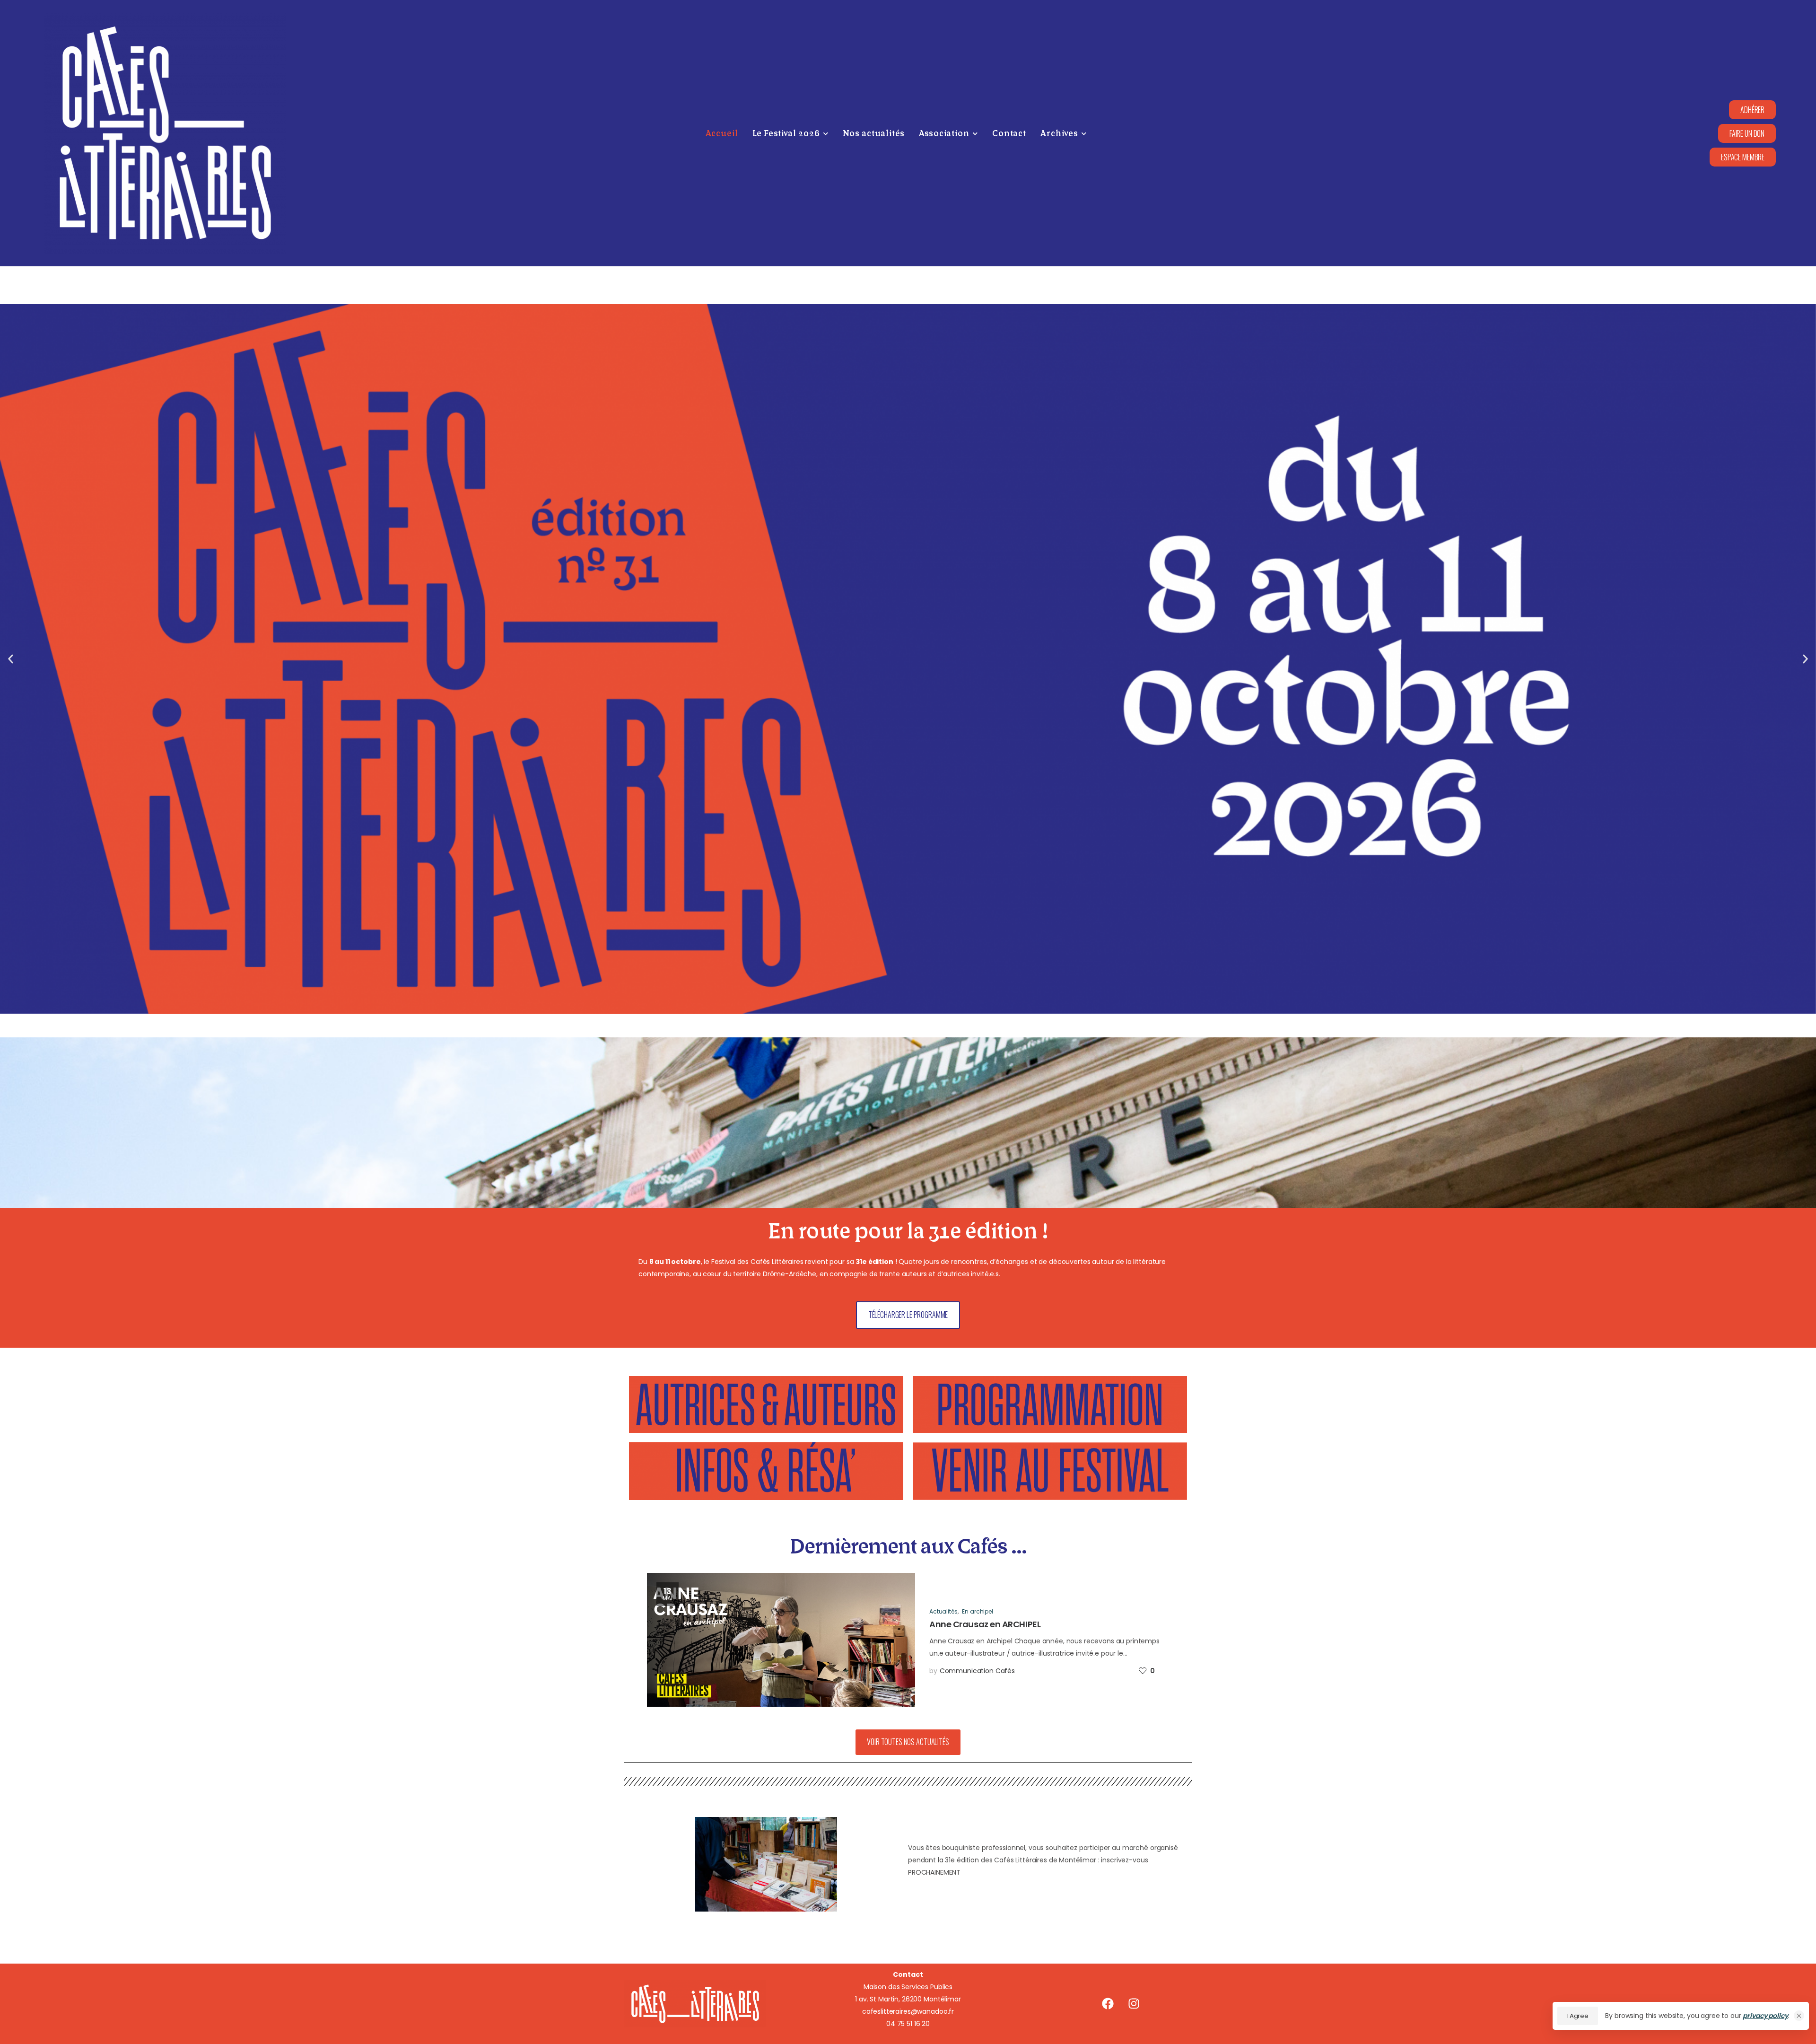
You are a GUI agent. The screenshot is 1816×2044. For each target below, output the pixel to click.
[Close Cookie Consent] (1799, 2016)
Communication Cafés (977, 1671)
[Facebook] (1108, 2004)
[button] (1743, 157)
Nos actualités (874, 134)
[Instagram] (1134, 2004)
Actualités (943, 1611)
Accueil (722, 134)
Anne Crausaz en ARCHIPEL (985, 1624)
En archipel (977, 1611)
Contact (1009, 134)
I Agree (1578, 2016)
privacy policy (1765, 2016)
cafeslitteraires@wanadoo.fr (908, 2011)
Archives (1059, 134)
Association (944, 134)
